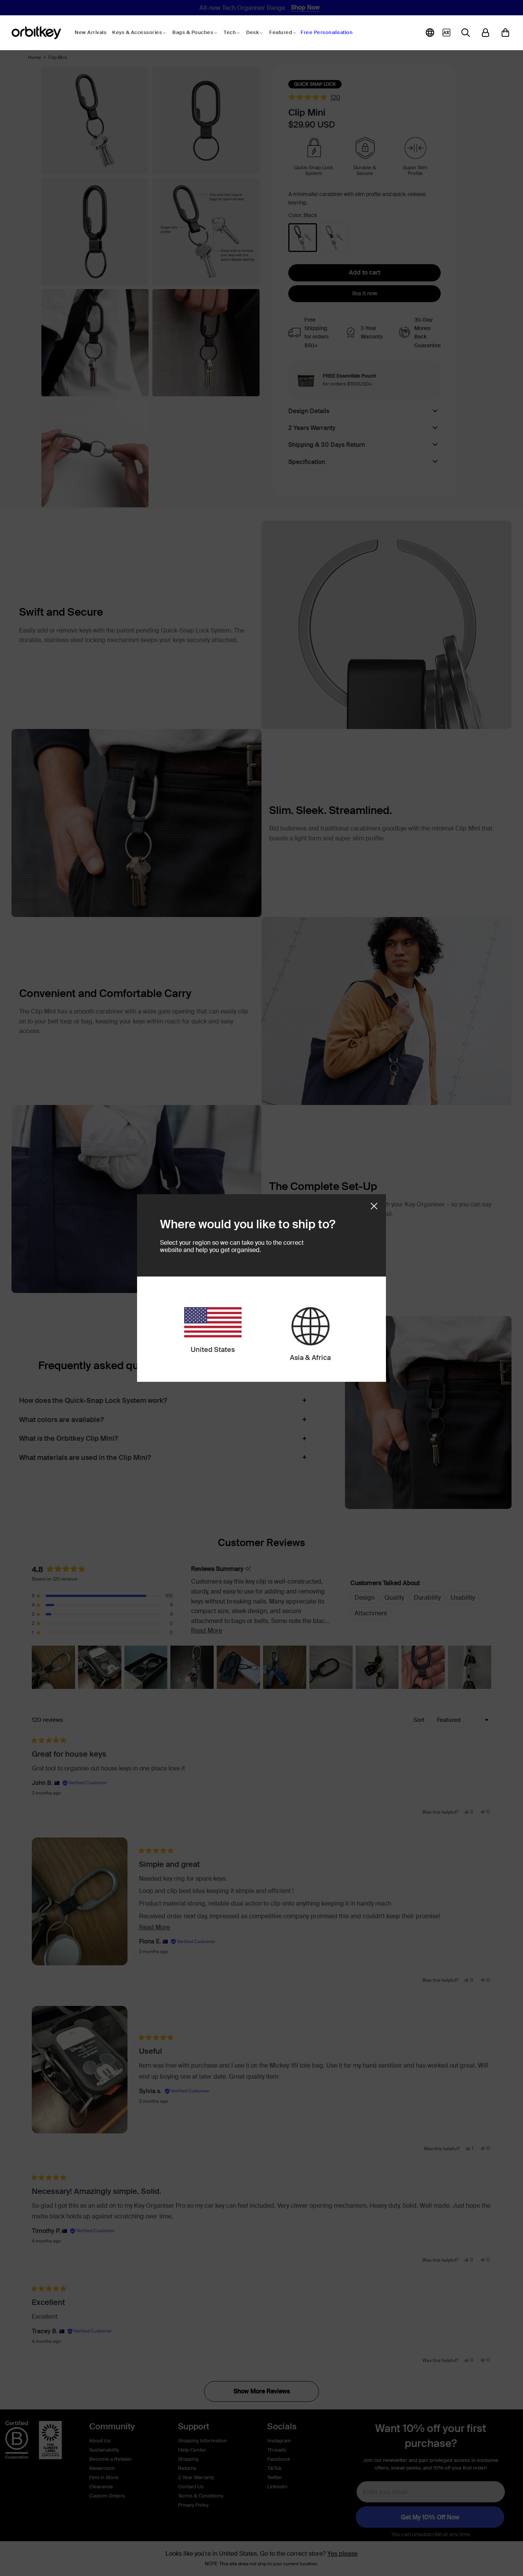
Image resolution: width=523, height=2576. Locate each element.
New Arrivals (91, 32)
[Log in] (485, 33)
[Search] (466, 33)
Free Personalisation (327, 32)
